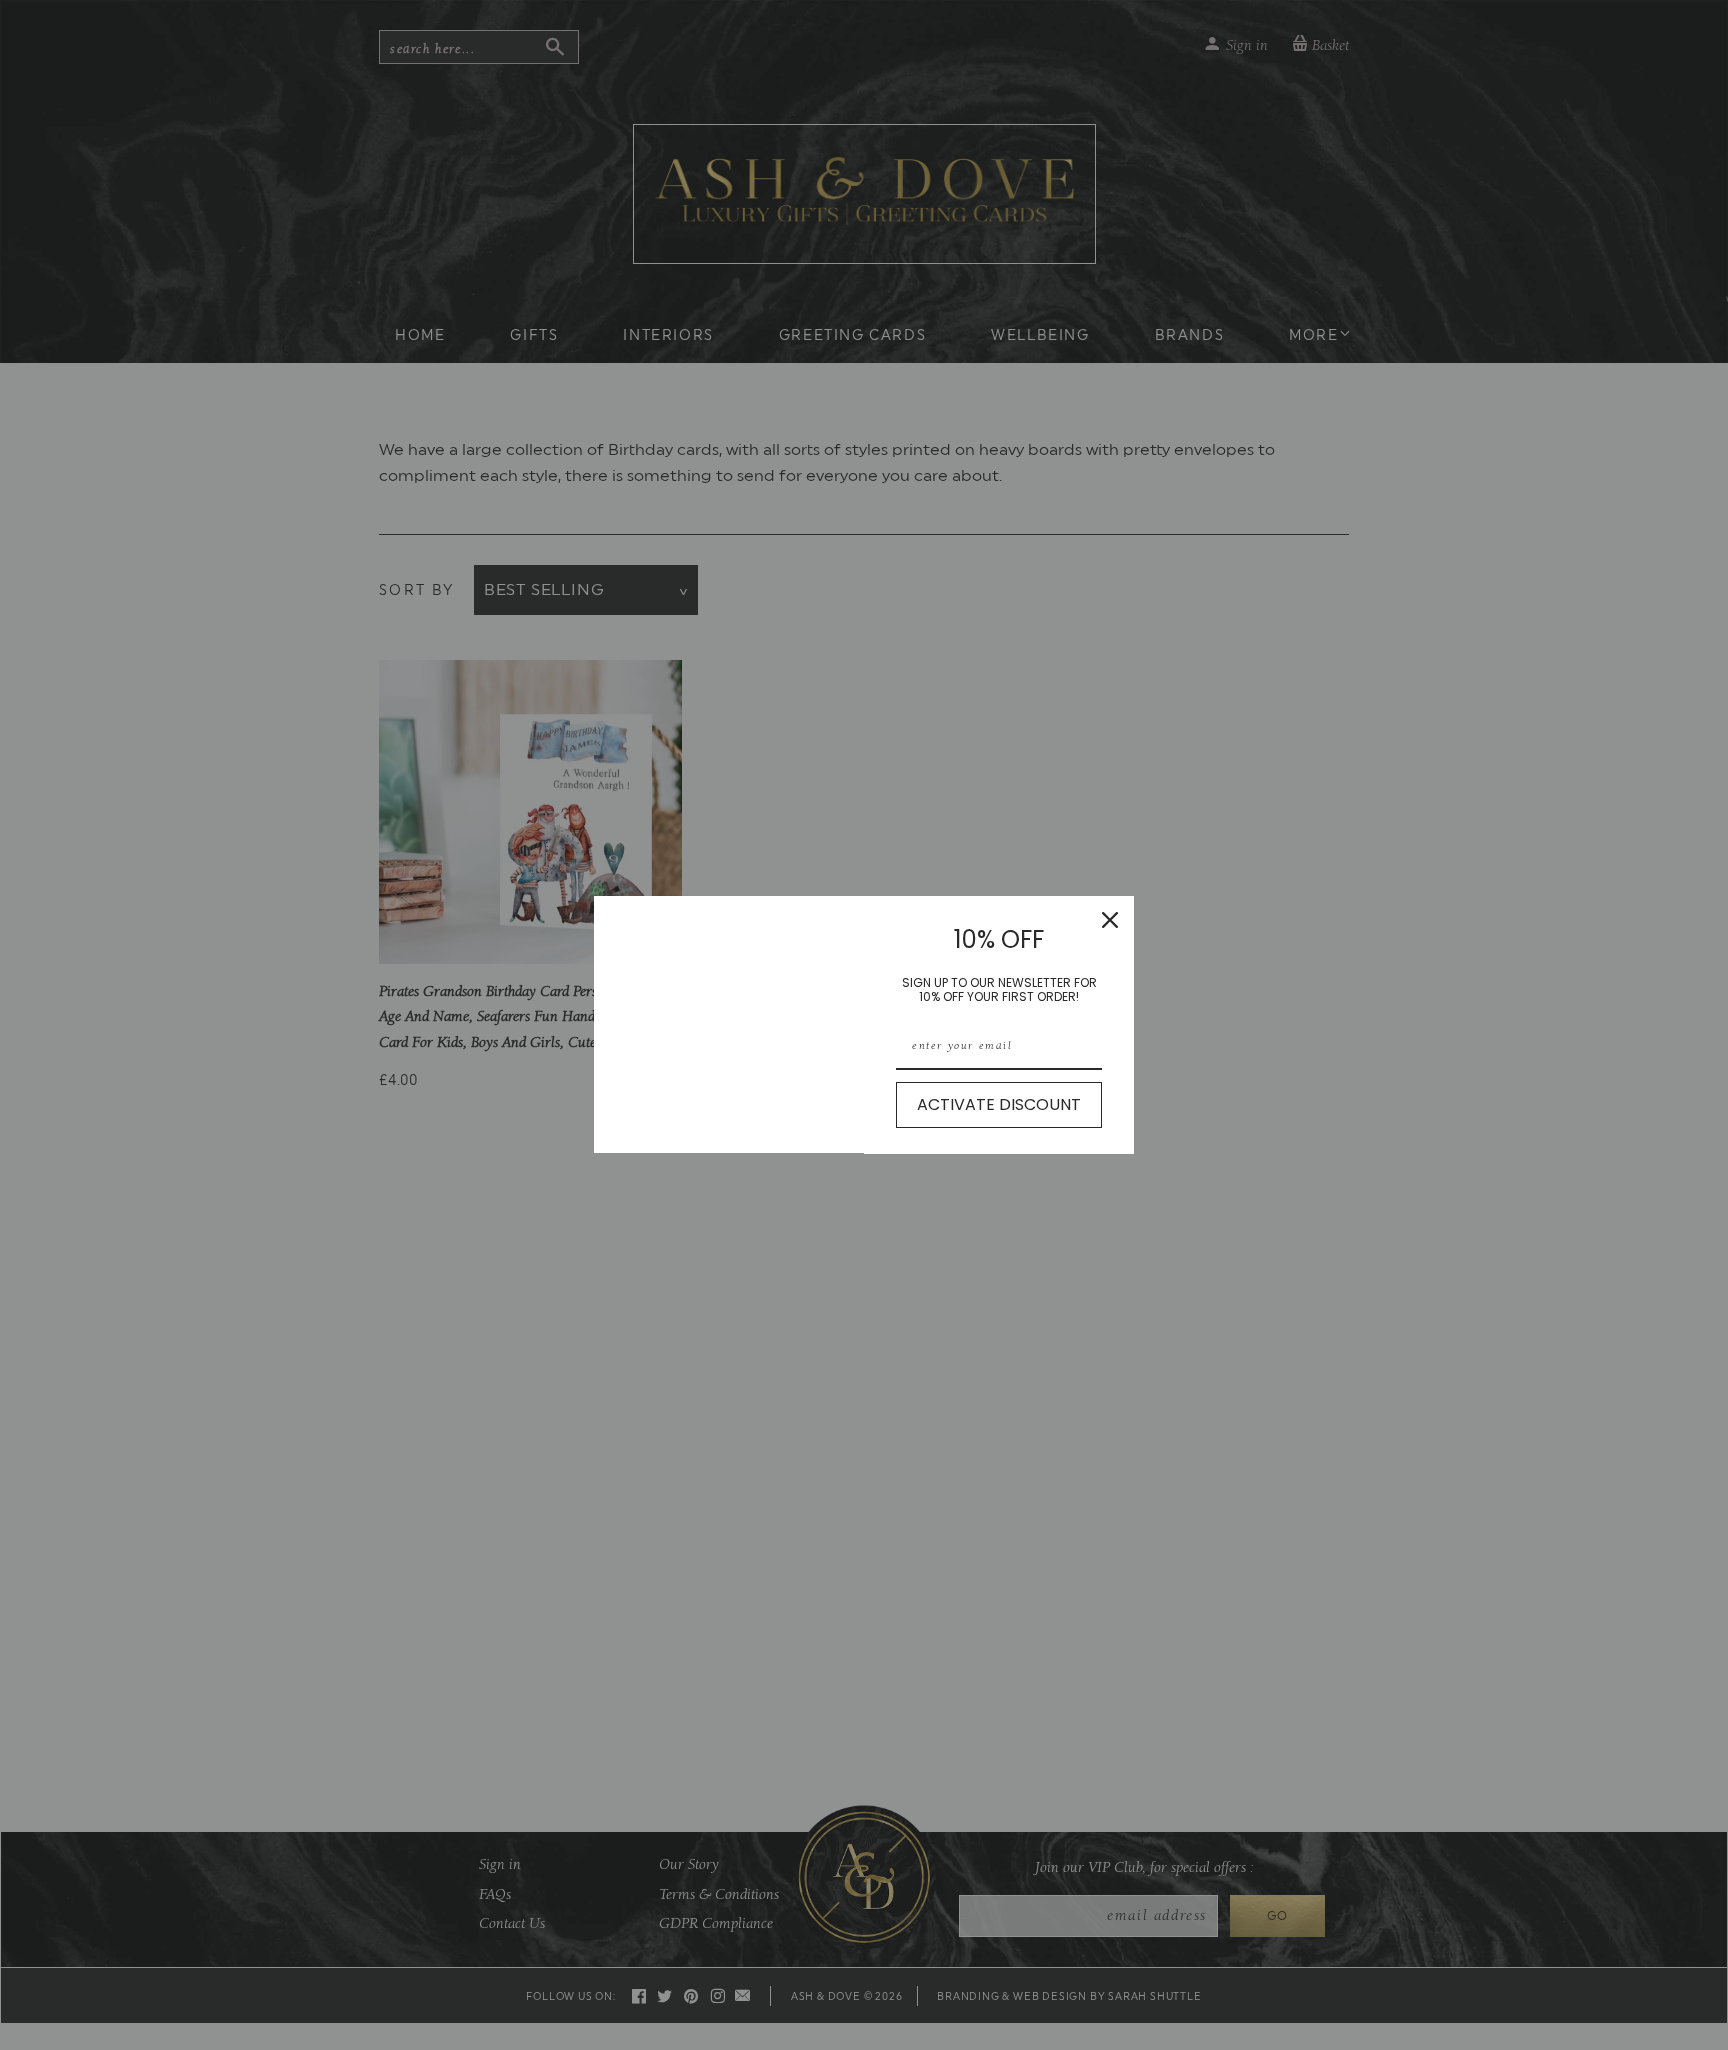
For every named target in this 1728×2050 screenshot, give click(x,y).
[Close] (1110, 920)
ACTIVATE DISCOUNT (999, 1104)
